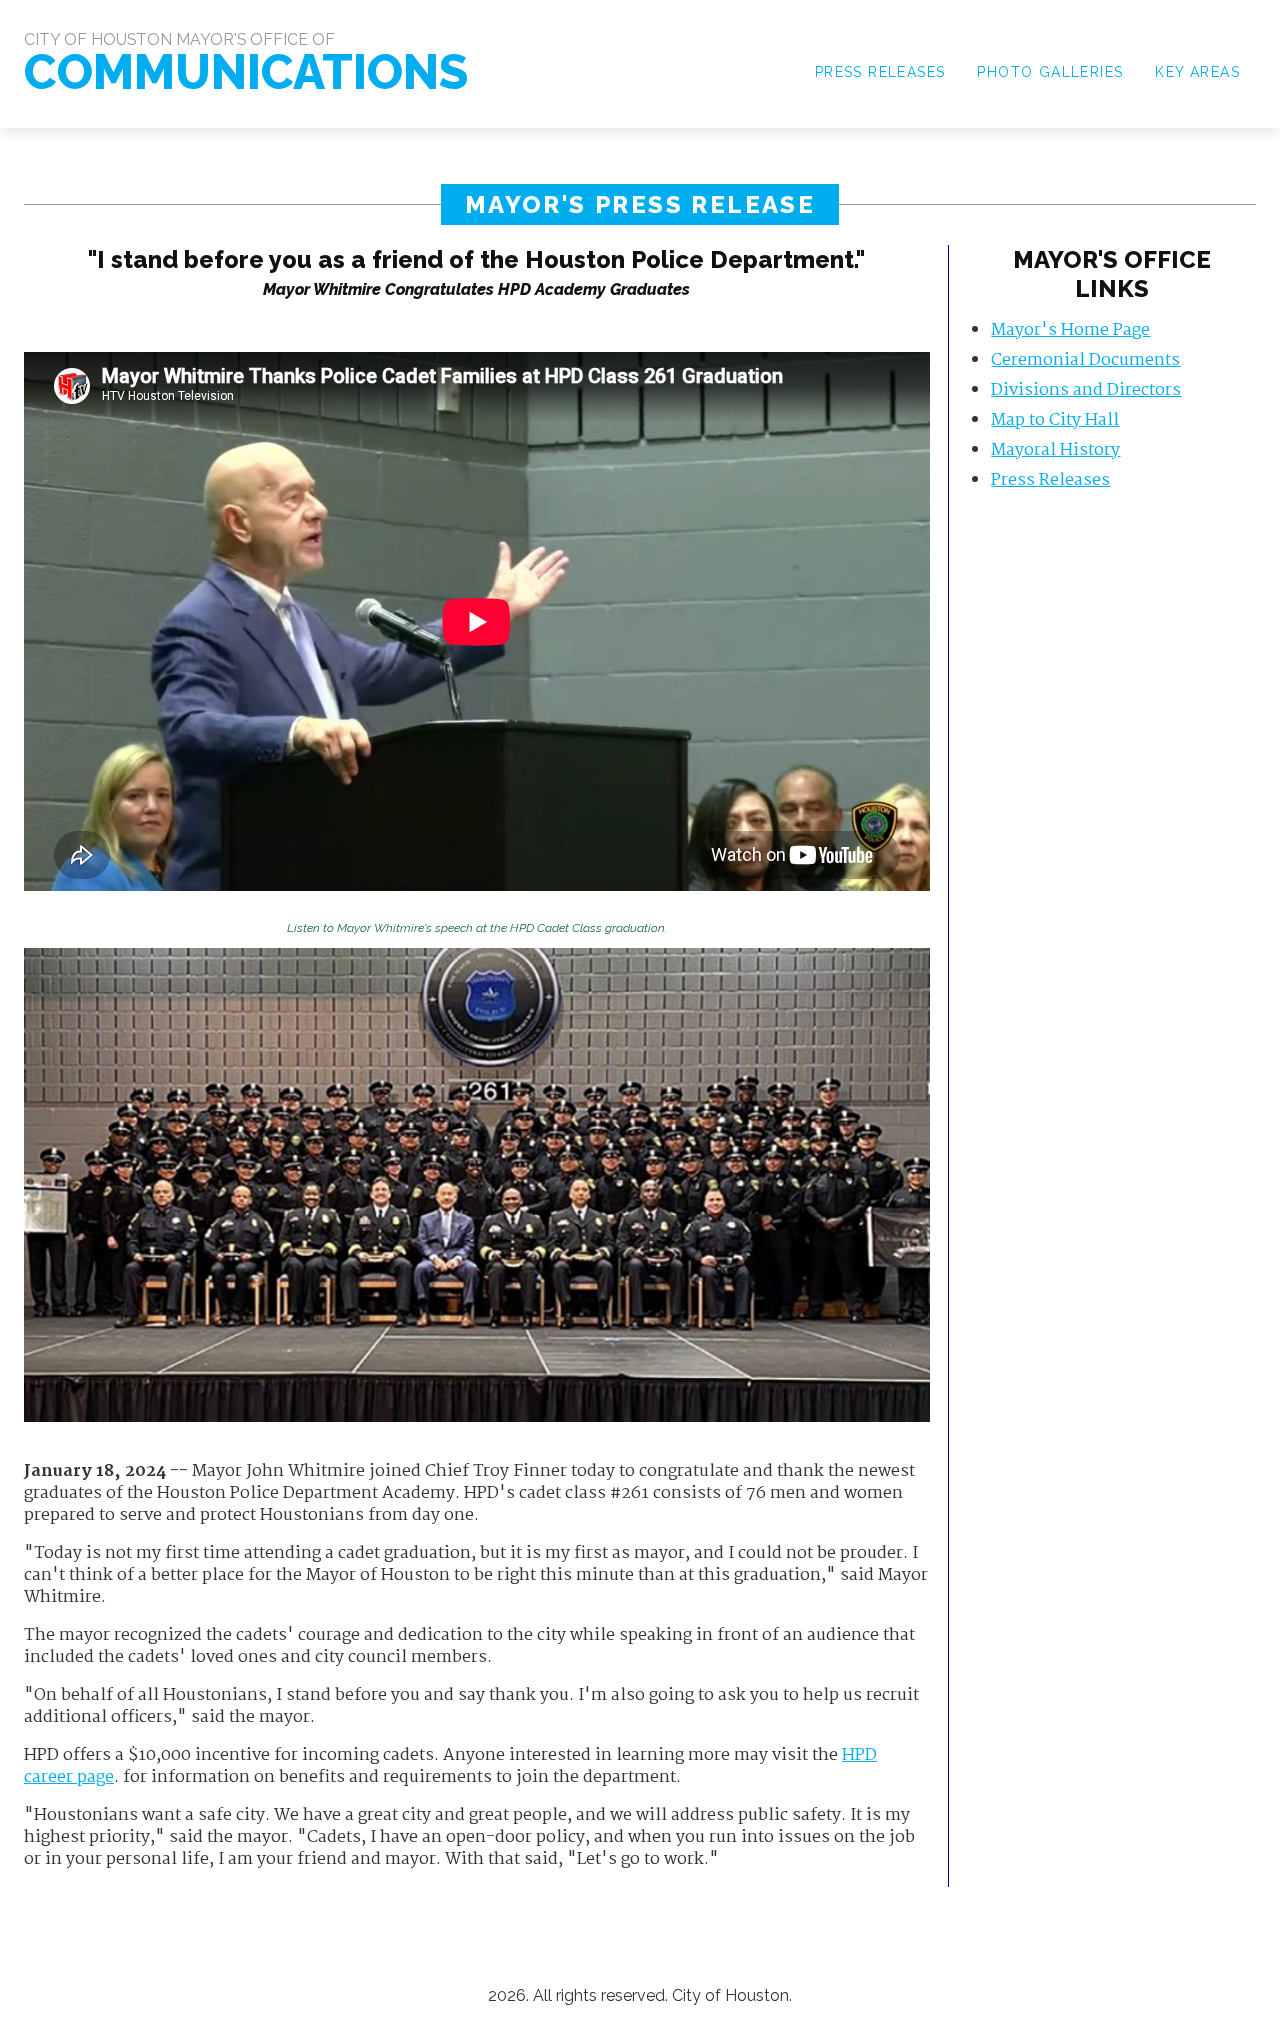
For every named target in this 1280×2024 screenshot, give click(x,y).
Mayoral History (1055, 450)
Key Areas (1197, 72)
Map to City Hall (1055, 420)
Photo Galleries (1050, 72)
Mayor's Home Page (1070, 330)
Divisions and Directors (1086, 390)
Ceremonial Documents (1085, 360)
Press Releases (880, 72)
